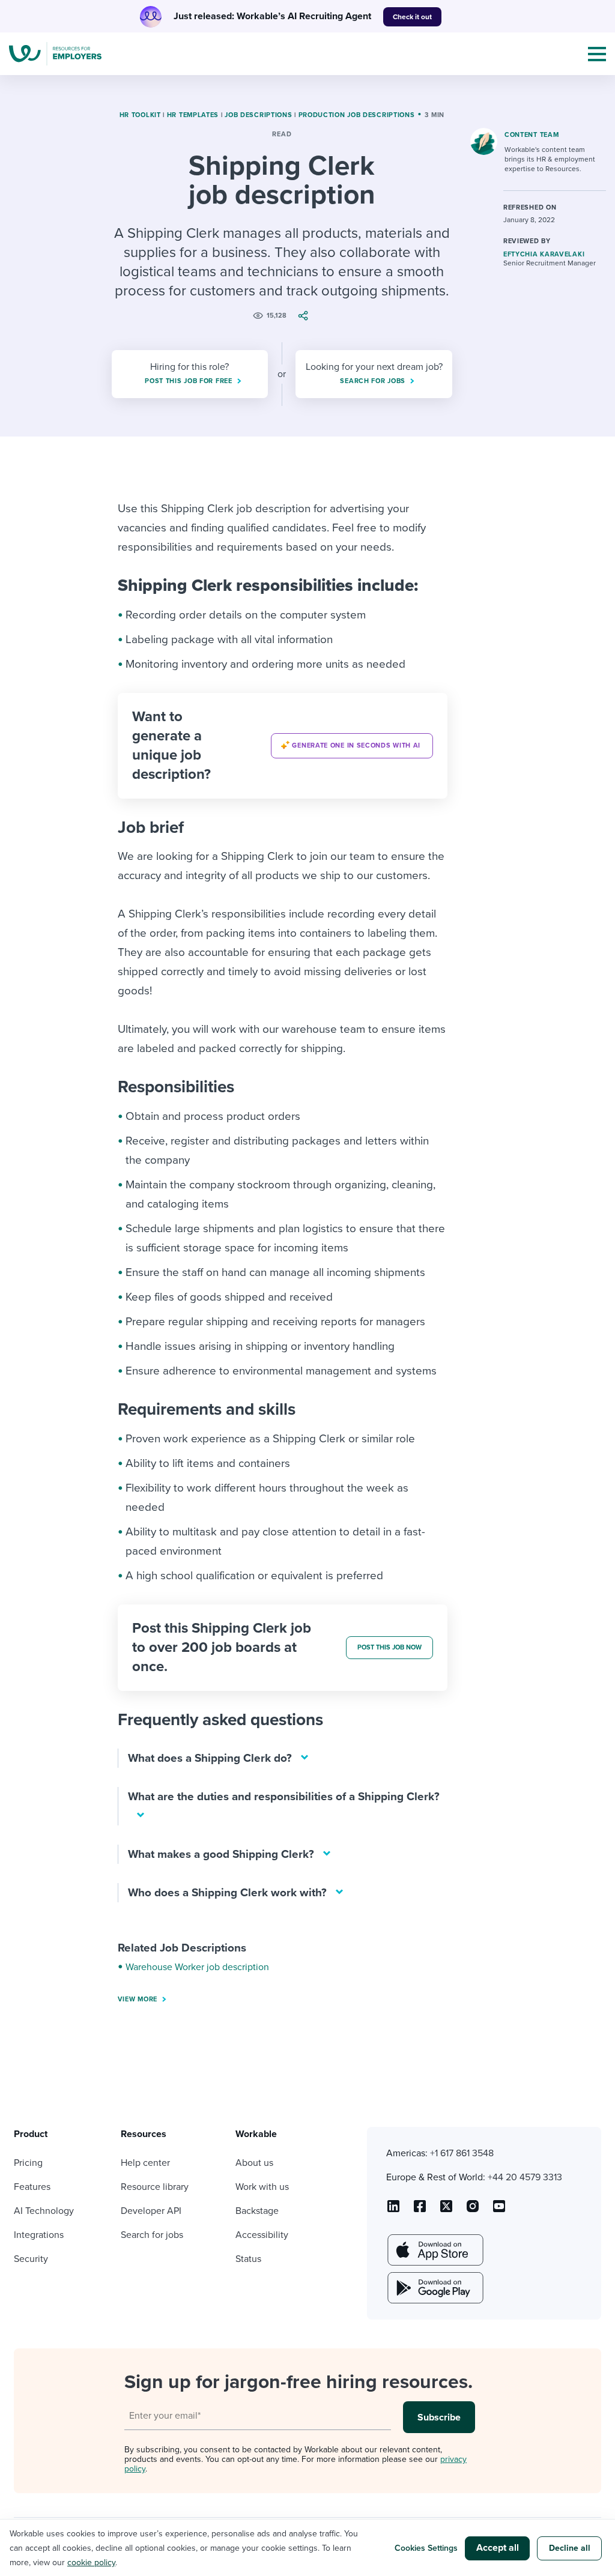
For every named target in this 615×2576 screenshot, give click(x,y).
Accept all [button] (498, 2548)
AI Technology (44, 2211)
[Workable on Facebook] (420, 2210)
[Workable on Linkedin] (393, 2210)
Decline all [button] (570, 2548)
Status (248, 2259)
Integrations (39, 2235)
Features (32, 2187)
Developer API (151, 2211)
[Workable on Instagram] (499, 2210)
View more (138, 1999)
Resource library (155, 2187)
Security (31, 2259)
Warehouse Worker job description (197, 1967)
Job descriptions (258, 115)
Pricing (28, 2163)
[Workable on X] (473, 2210)
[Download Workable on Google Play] (434, 2288)
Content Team (532, 135)
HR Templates (193, 115)
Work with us (262, 2187)
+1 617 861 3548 (462, 2153)
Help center (145, 2163)
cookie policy (91, 2562)
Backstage (257, 2211)
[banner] (283, 746)
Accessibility (262, 2235)
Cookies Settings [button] (426, 2548)
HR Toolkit (140, 115)
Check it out (412, 17)
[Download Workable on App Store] (434, 2250)
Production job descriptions (357, 115)
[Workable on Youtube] (446, 2210)
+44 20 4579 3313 (525, 2177)
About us (254, 2163)
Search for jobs (152, 2235)
